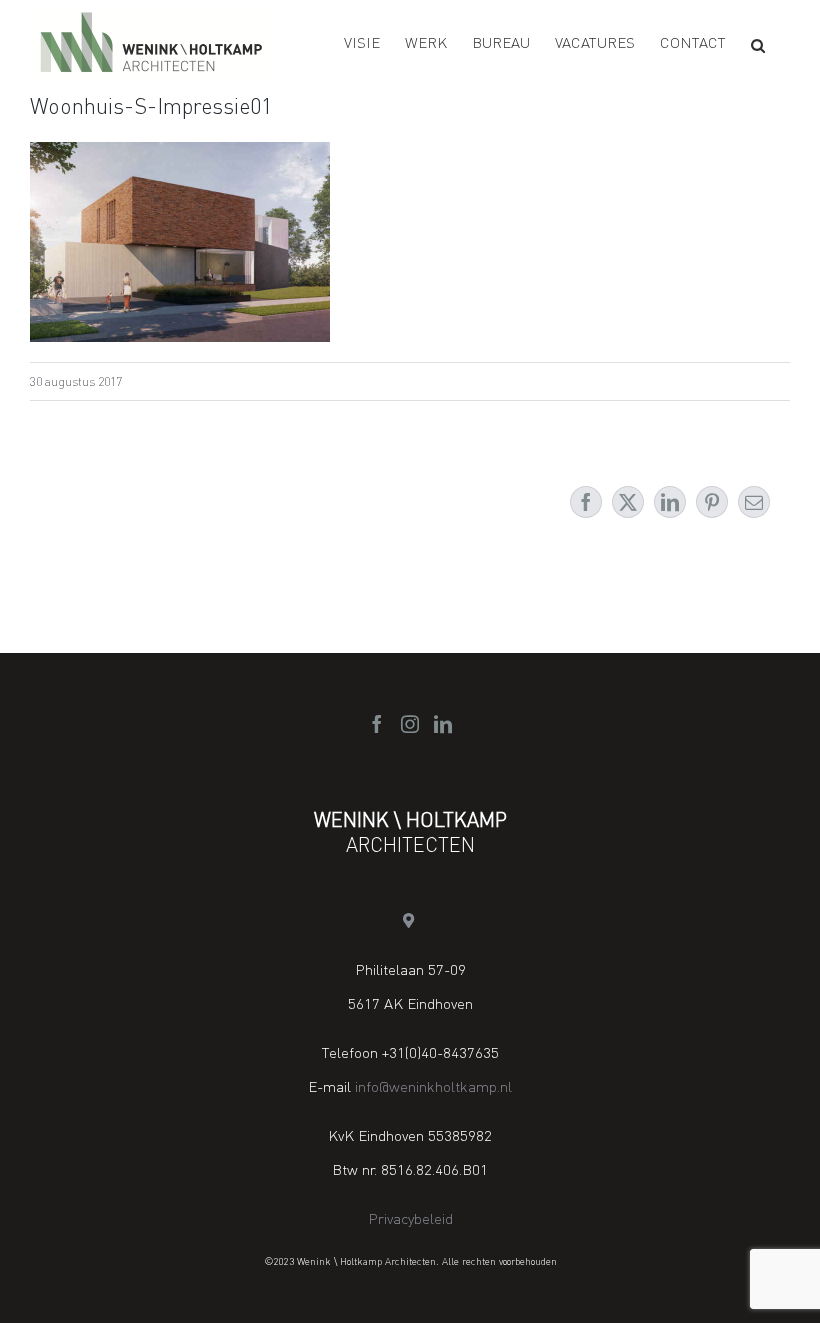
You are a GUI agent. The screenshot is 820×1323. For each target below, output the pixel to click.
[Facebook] (377, 724)
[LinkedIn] (443, 724)
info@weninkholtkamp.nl (433, 1086)
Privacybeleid (410, 1218)
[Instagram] (410, 724)
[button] (758, 45)
